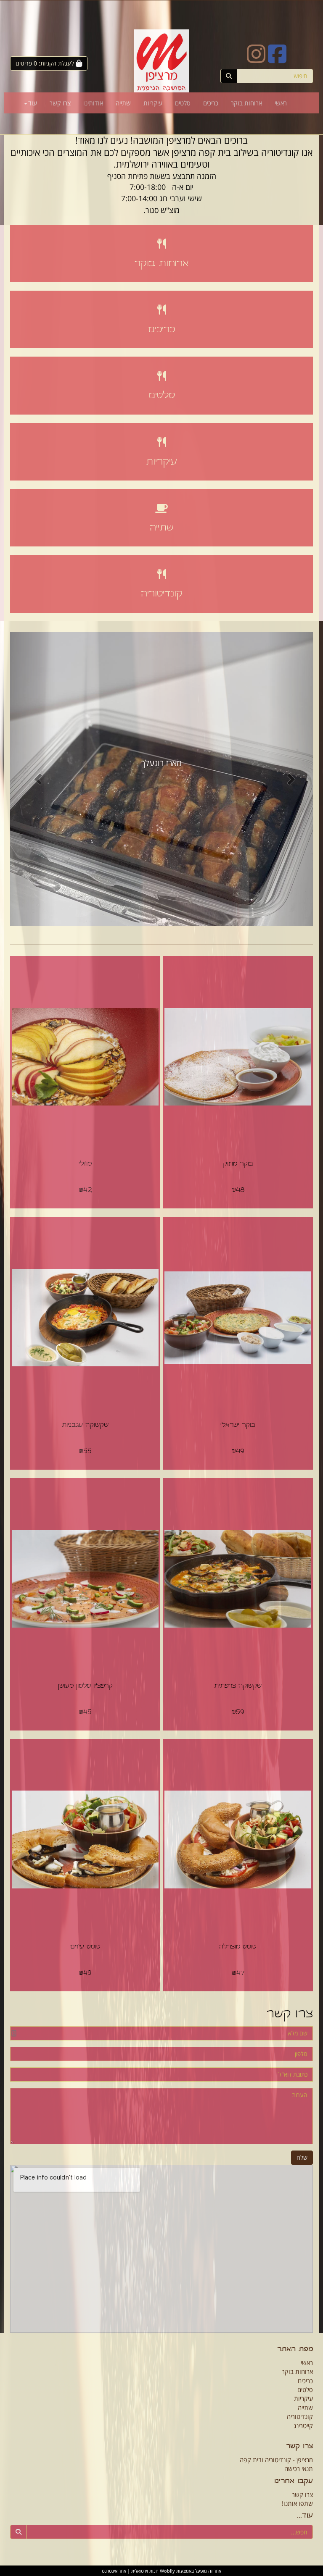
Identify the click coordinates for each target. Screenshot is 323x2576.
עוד (33, 103)
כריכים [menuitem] (211, 103)
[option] (161, 779)
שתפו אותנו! (297, 2503)
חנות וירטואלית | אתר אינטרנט (130, 2571)
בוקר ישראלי (238, 1425)
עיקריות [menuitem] (153, 103)
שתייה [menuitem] (123, 103)
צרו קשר (290, 2015)
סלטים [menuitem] (183, 103)
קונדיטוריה (162, 594)
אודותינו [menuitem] (93, 103)
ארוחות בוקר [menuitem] (246, 103)
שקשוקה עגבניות (85, 1425)
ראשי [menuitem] (281, 103)
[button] (33, 779)
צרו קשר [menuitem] (60, 103)
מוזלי (85, 1164)
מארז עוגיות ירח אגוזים (162, 763)
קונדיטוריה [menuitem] (300, 2416)
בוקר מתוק (238, 1164)
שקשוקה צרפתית (238, 1686)
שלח (302, 2157)
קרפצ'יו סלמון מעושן (85, 1686)
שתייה (162, 528)
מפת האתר (295, 2350)
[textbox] (161, 176)
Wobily (167, 2571)
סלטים (162, 396)
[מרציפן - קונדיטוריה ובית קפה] (161, 61)
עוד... (305, 2516)
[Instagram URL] (256, 59)
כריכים (161, 330)
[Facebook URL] (277, 59)
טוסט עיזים (85, 1947)
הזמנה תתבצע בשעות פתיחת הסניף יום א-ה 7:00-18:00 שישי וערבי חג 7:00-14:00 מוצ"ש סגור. (162, 193)
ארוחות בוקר (161, 264)
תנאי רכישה (299, 2468)
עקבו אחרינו (294, 2482)
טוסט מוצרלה (238, 1947)
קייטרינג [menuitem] (303, 2426)
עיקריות (161, 462)
